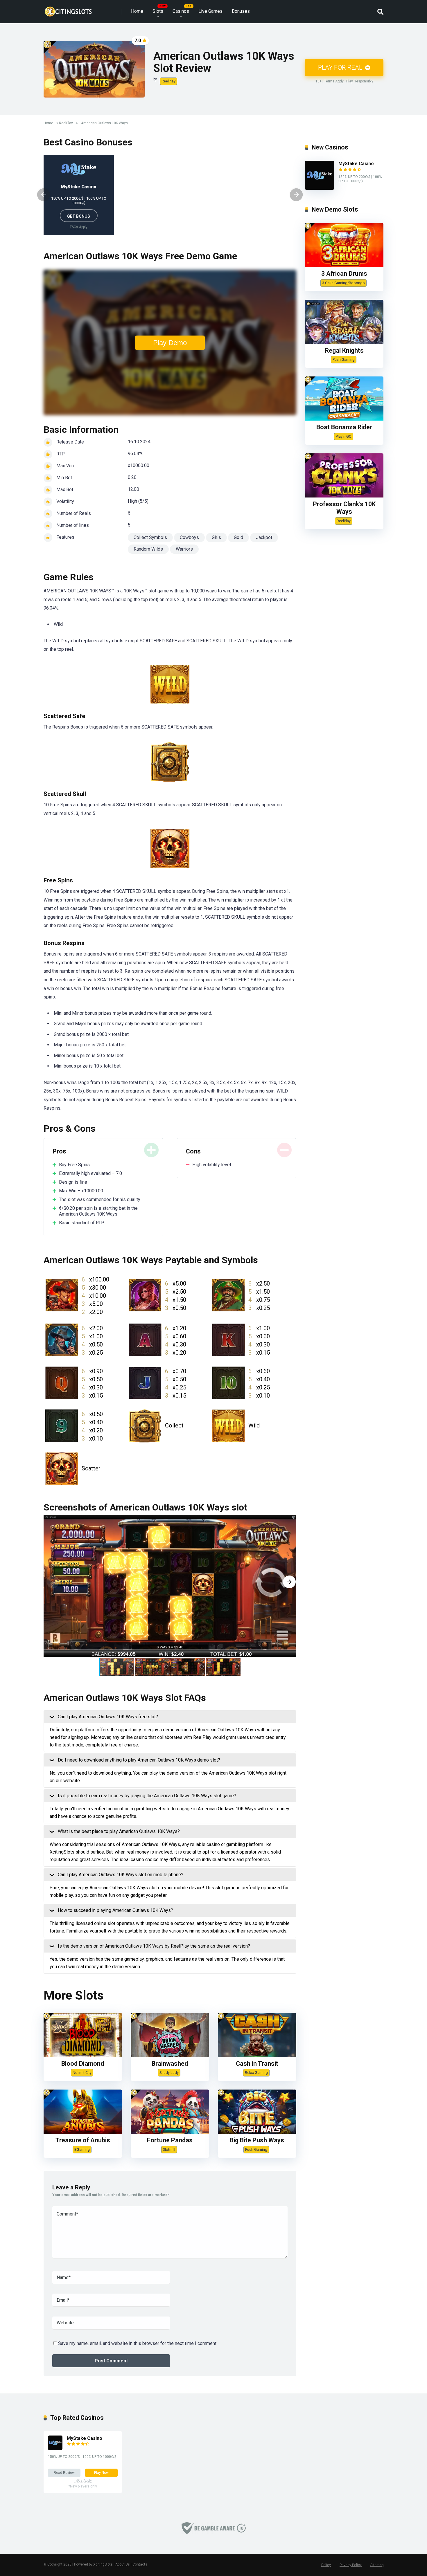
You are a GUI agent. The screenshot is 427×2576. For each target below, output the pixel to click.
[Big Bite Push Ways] (257, 2132)
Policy (326, 2565)
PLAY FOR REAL (341, 67)
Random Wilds (148, 549)
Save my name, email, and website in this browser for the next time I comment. (138, 2343)
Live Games (210, 11)
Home (137, 11)
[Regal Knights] (344, 342)
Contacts (140, 2564)
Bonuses (241, 11)
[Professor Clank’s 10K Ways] (344, 496)
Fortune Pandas (170, 2140)
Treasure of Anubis (83, 2140)
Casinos (181, 11)
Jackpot (264, 537)
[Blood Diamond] (83, 2055)
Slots (158, 11)
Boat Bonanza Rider (344, 427)
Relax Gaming (256, 2073)
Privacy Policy (351, 2565)
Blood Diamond (83, 2064)
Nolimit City (82, 2073)
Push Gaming (256, 2149)
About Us (123, 2564)
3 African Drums (344, 274)
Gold (238, 537)
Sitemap (377, 2565)
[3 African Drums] (344, 265)
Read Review (64, 2473)
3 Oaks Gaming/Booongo (343, 283)
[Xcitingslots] (68, 9)
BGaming (82, 2149)
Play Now (101, 2473)
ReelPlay (168, 81)
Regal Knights (344, 350)
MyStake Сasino (79, 187)
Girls (216, 537)
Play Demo (170, 343)
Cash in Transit (257, 2064)
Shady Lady (169, 2073)
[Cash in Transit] (257, 2055)
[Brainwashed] (170, 2055)
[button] (289, 1582)
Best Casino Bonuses (88, 142)
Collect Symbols (150, 537)
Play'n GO (344, 436)
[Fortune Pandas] (170, 2132)
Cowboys (189, 537)
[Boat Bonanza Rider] (344, 419)
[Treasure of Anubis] (83, 2132)
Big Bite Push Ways (257, 2140)
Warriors (184, 549)
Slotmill (169, 2149)
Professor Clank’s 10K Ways (344, 508)
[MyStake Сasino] (320, 188)
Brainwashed (170, 2064)
